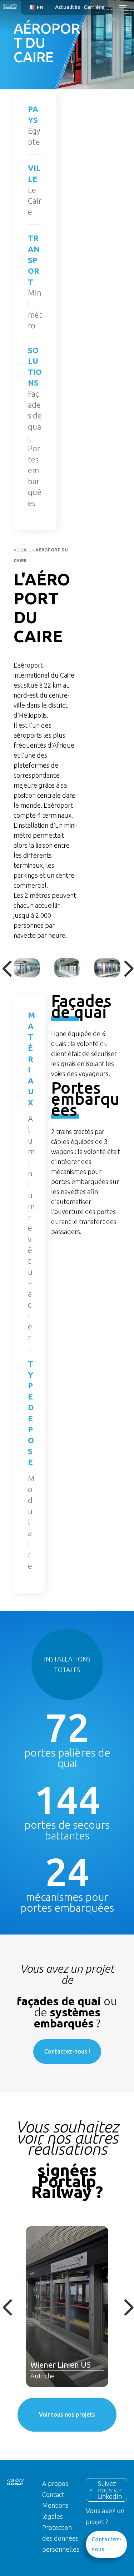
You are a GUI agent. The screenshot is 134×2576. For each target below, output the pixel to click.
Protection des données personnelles (61, 2538)
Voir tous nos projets (67, 2414)
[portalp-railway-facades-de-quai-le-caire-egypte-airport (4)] (27, 968)
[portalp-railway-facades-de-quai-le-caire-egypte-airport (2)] (107, 968)
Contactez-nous (106, 2544)
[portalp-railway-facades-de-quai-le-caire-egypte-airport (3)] (67, 968)
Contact (53, 2495)
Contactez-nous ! (67, 2051)
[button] (37, 7)
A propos (55, 2483)
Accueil (22, 550)
